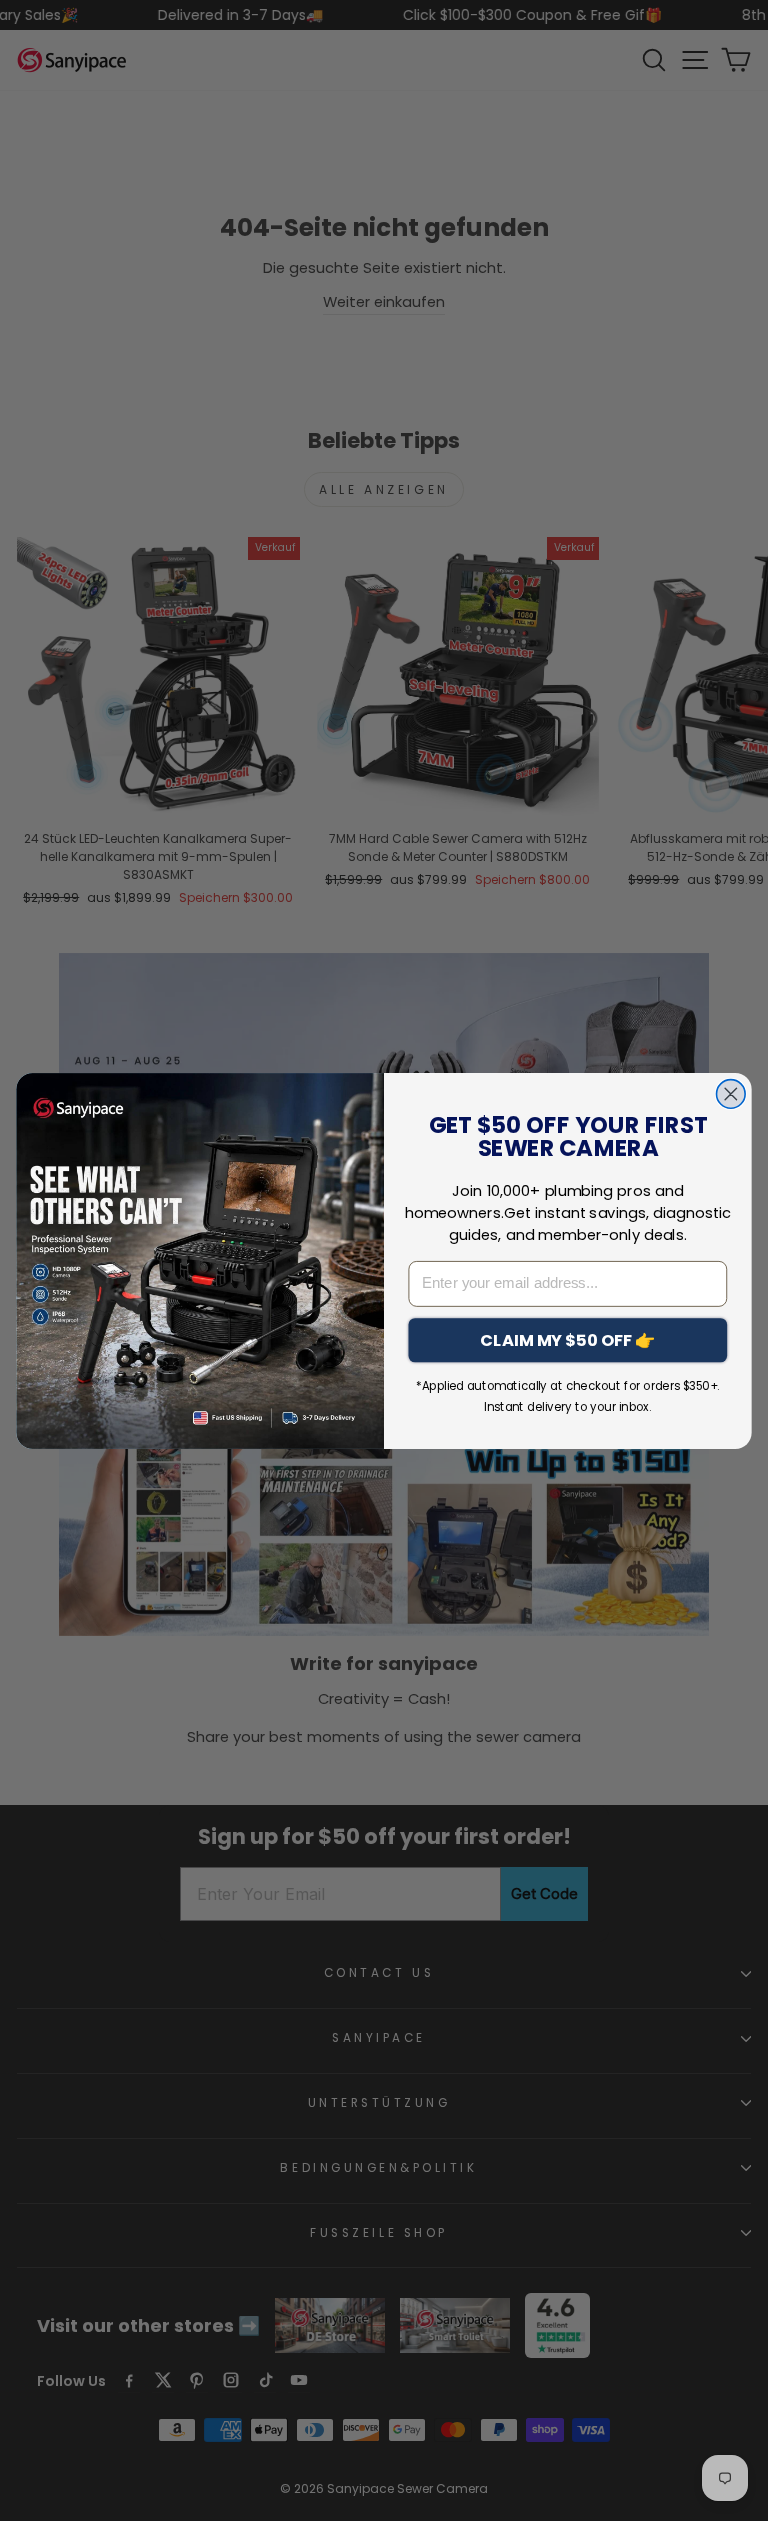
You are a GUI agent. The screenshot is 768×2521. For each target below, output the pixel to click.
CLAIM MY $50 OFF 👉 (567, 1339)
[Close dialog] (731, 1093)
